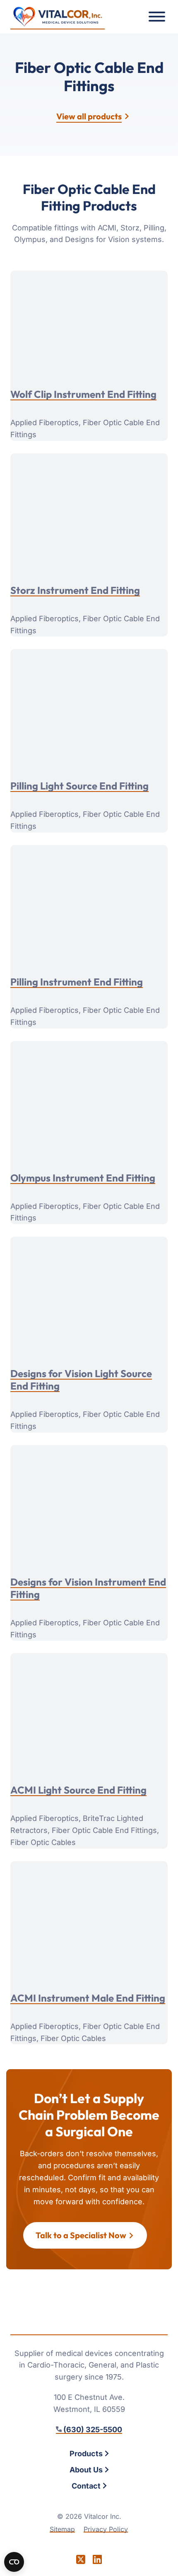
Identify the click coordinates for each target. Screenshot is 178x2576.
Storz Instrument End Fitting (75, 590)
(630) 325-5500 (93, 2430)
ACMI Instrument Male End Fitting (88, 1998)
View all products (89, 116)
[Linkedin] (97, 2559)
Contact (86, 2486)
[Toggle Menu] (157, 17)
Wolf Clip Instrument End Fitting (83, 394)
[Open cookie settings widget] (14, 2562)
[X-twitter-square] (81, 2559)
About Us (86, 2470)
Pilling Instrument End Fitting (77, 982)
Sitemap (62, 2529)
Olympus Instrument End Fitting (83, 1178)
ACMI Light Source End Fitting (78, 1790)
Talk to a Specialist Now (81, 2235)
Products (86, 2454)
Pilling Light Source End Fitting (79, 786)
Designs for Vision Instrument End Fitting (88, 1588)
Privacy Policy (106, 2529)
